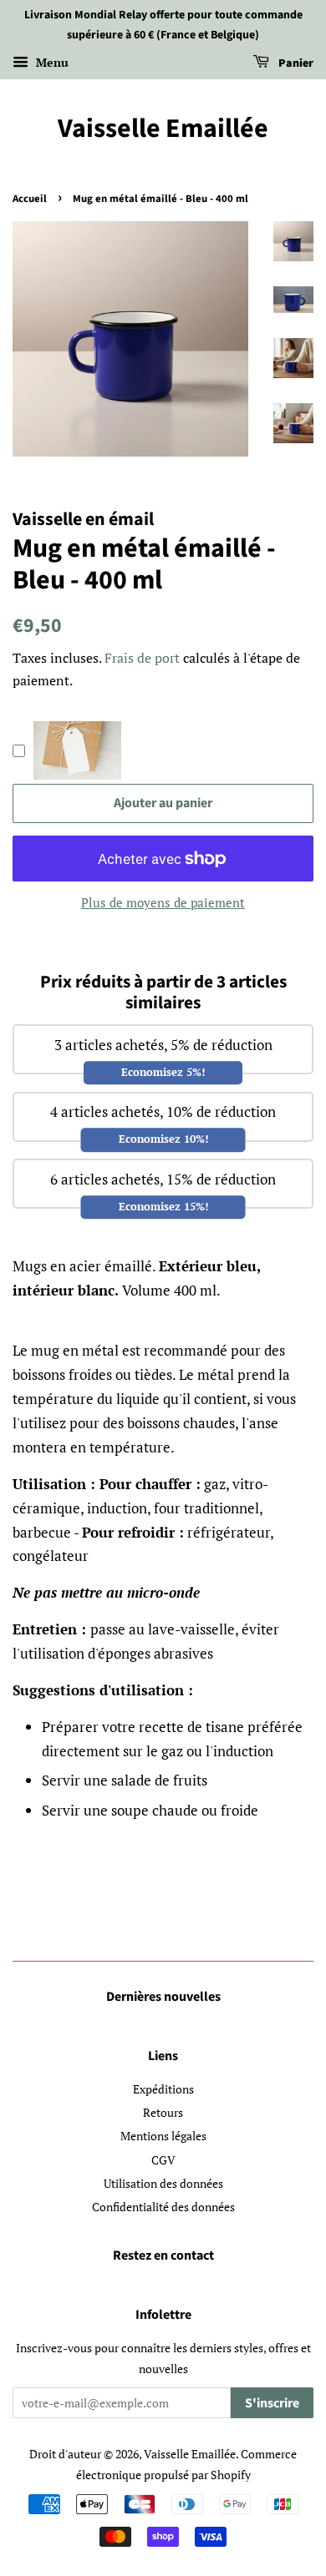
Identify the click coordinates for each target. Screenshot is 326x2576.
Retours (163, 2112)
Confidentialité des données (163, 2207)
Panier (295, 63)
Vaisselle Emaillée (163, 129)
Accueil (30, 199)
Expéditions (163, 2089)
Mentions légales (163, 2136)
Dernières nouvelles (163, 1997)
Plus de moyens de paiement (163, 902)
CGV (163, 2160)
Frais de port (142, 658)
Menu (51, 62)
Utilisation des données (163, 2183)
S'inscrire (272, 2403)
